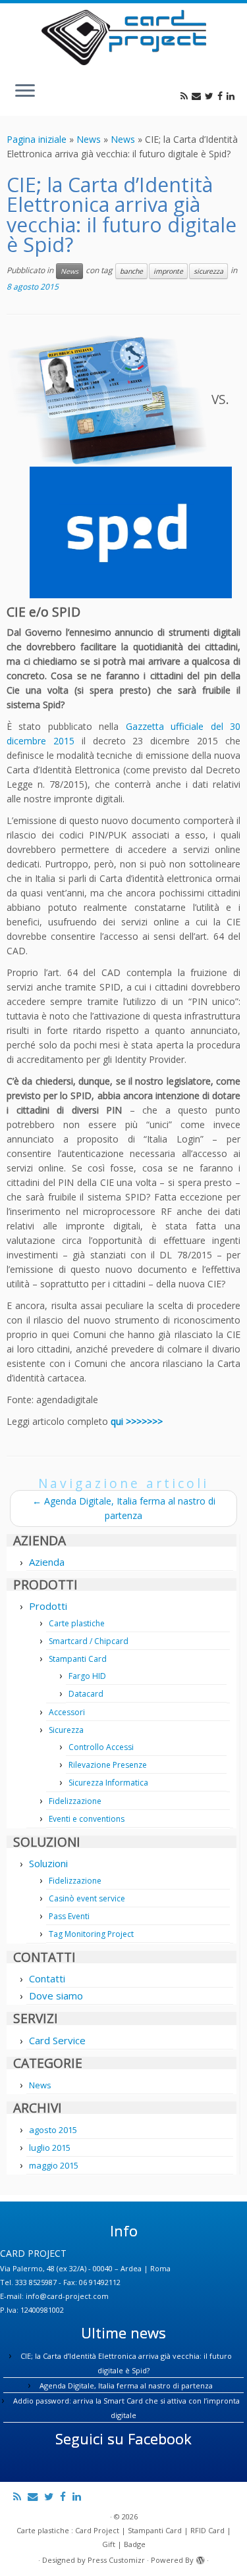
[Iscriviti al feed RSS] (186, 96)
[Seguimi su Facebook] (222, 96)
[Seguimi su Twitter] (211, 96)
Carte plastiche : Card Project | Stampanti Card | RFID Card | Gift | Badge (124, 2537)
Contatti (47, 1978)
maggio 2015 (54, 2165)
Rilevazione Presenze (108, 1765)
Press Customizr (116, 2560)
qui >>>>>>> (137, 1421)
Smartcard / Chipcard (89, 1641)
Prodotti (48, 1606)
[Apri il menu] (25, 92)
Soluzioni (48, 1863)
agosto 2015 (53, 2130)
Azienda (47, 1562)
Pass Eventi (69, 1916)
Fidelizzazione (75, 1801)
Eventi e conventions (87, 1819)
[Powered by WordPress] (200, 2558)
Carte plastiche (77, 1623)
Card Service (57, 2040)
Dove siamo (56, 1996)
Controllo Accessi (101, 1747)
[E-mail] (198, 96)
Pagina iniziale (37, 139)
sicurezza (208, 271)
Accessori (67, 1712)
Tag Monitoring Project (91, 1934)
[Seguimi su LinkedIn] (233, 96)
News (89, 139)
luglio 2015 (50, 2148)
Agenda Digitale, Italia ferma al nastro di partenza (126, 2385)
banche (131, 271)
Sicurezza (66, 1730)
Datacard (86, 1694)
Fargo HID (87, 1676)
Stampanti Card (78, 1659)
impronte (168, 271)
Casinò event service (87, 1898)
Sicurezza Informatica (108, 1783)
